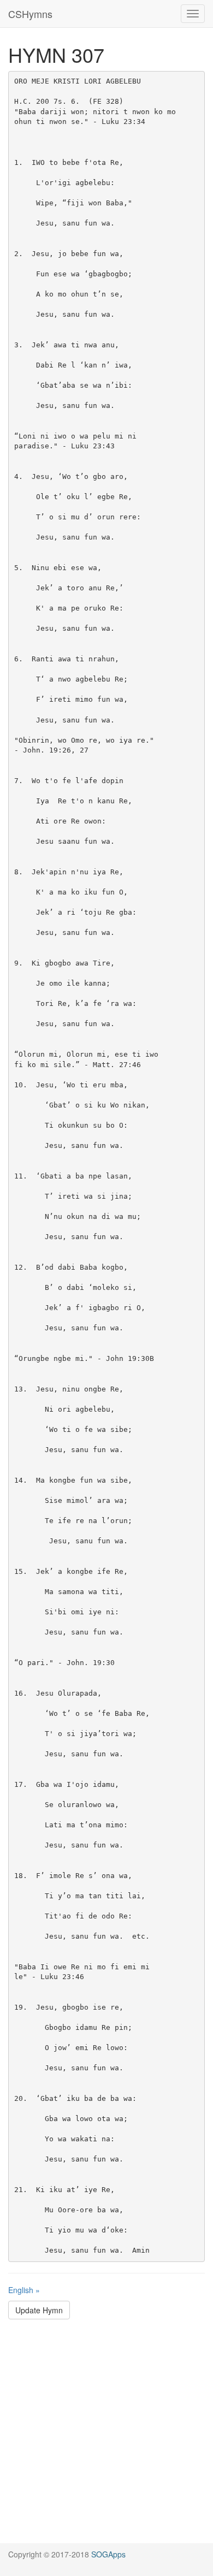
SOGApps (108, 2554)
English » (24, 2290)
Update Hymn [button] (39, 2310)
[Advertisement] (106, 2437)
